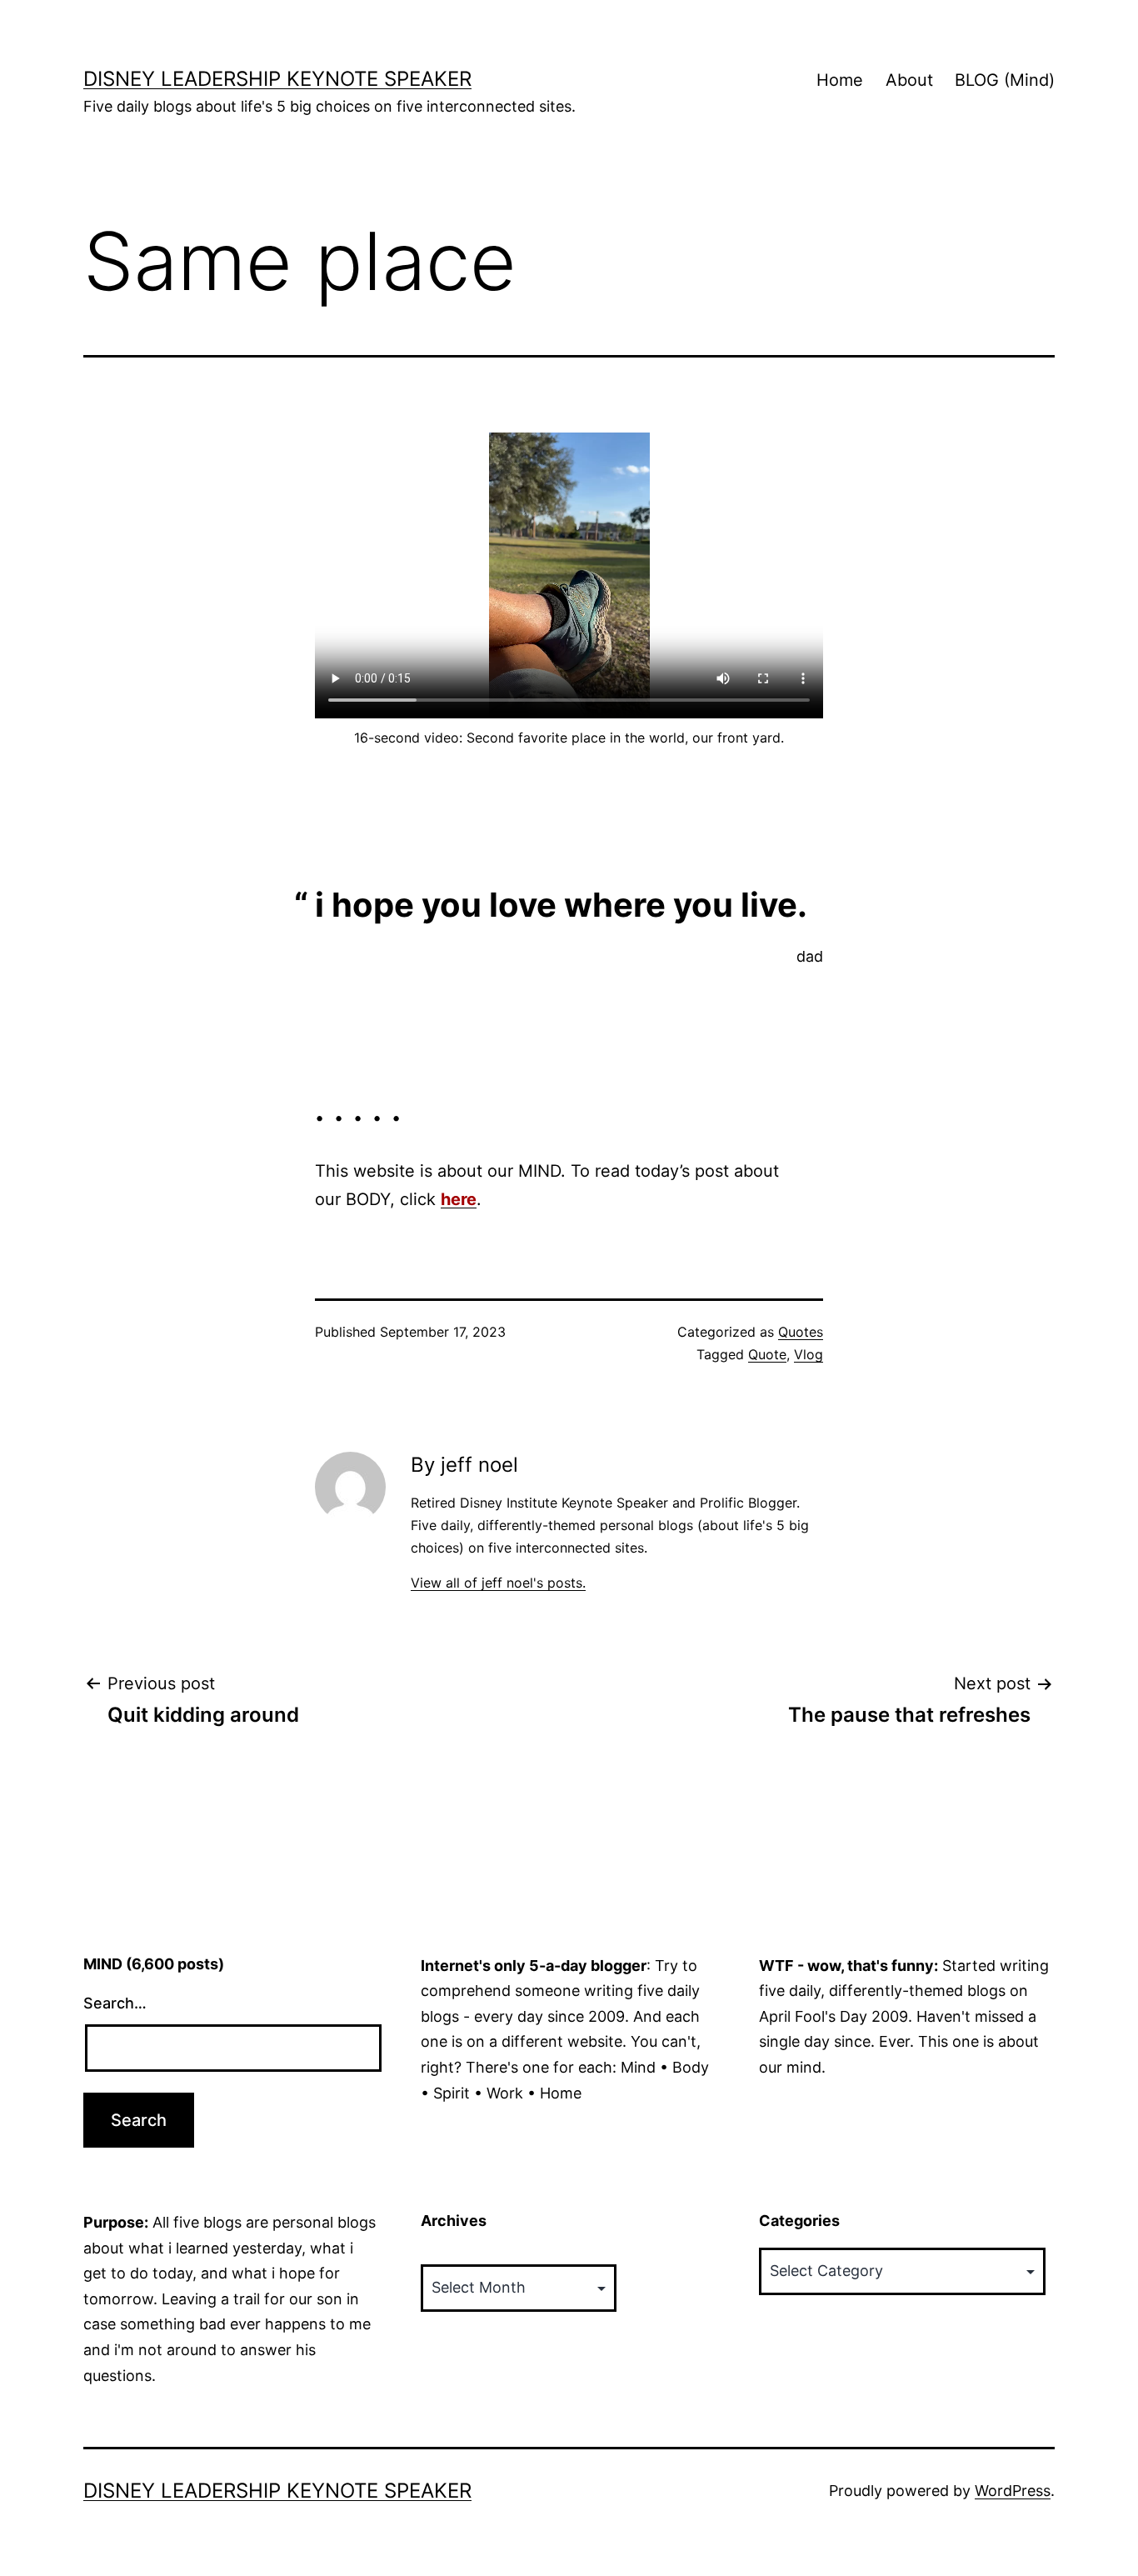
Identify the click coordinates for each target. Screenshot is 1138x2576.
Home (840, 80)
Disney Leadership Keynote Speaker (277, 79)
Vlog (809, 1354)
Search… (115, 2003)
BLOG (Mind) (1005, 80)
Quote (767, 1354)
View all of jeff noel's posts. (498, 1583)
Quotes (801, 1332)
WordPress (1013, 2491)
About (909, 80)
